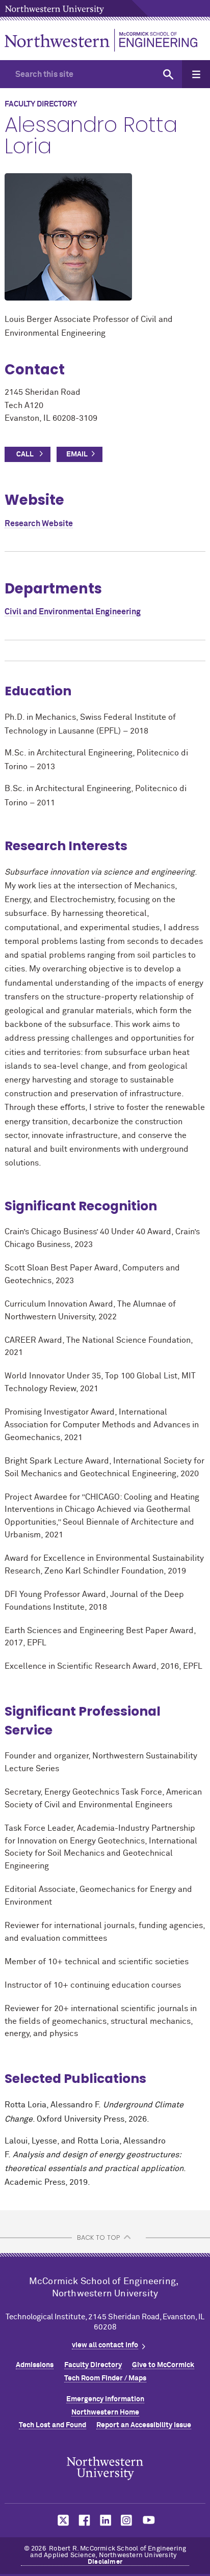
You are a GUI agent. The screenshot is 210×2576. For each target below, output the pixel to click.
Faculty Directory (93, 2365)
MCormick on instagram (127, 2520)
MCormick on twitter (61, 2520)
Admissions (35, 2365)
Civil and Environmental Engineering (73, 612)
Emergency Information (105, 2399)
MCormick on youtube (149, 2520)
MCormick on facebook (83, 2520)
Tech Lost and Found (52, 2425)
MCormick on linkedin (105, 2520)
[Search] (168, 74)
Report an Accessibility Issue (144, 2425)
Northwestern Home (105, 2412)
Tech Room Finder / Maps (105, 2378)
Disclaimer (105, 2562)
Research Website (39, 524)
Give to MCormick (163, 2365)
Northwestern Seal (105, 2469)
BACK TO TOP (98, 2238)
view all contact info (105, 2345)
